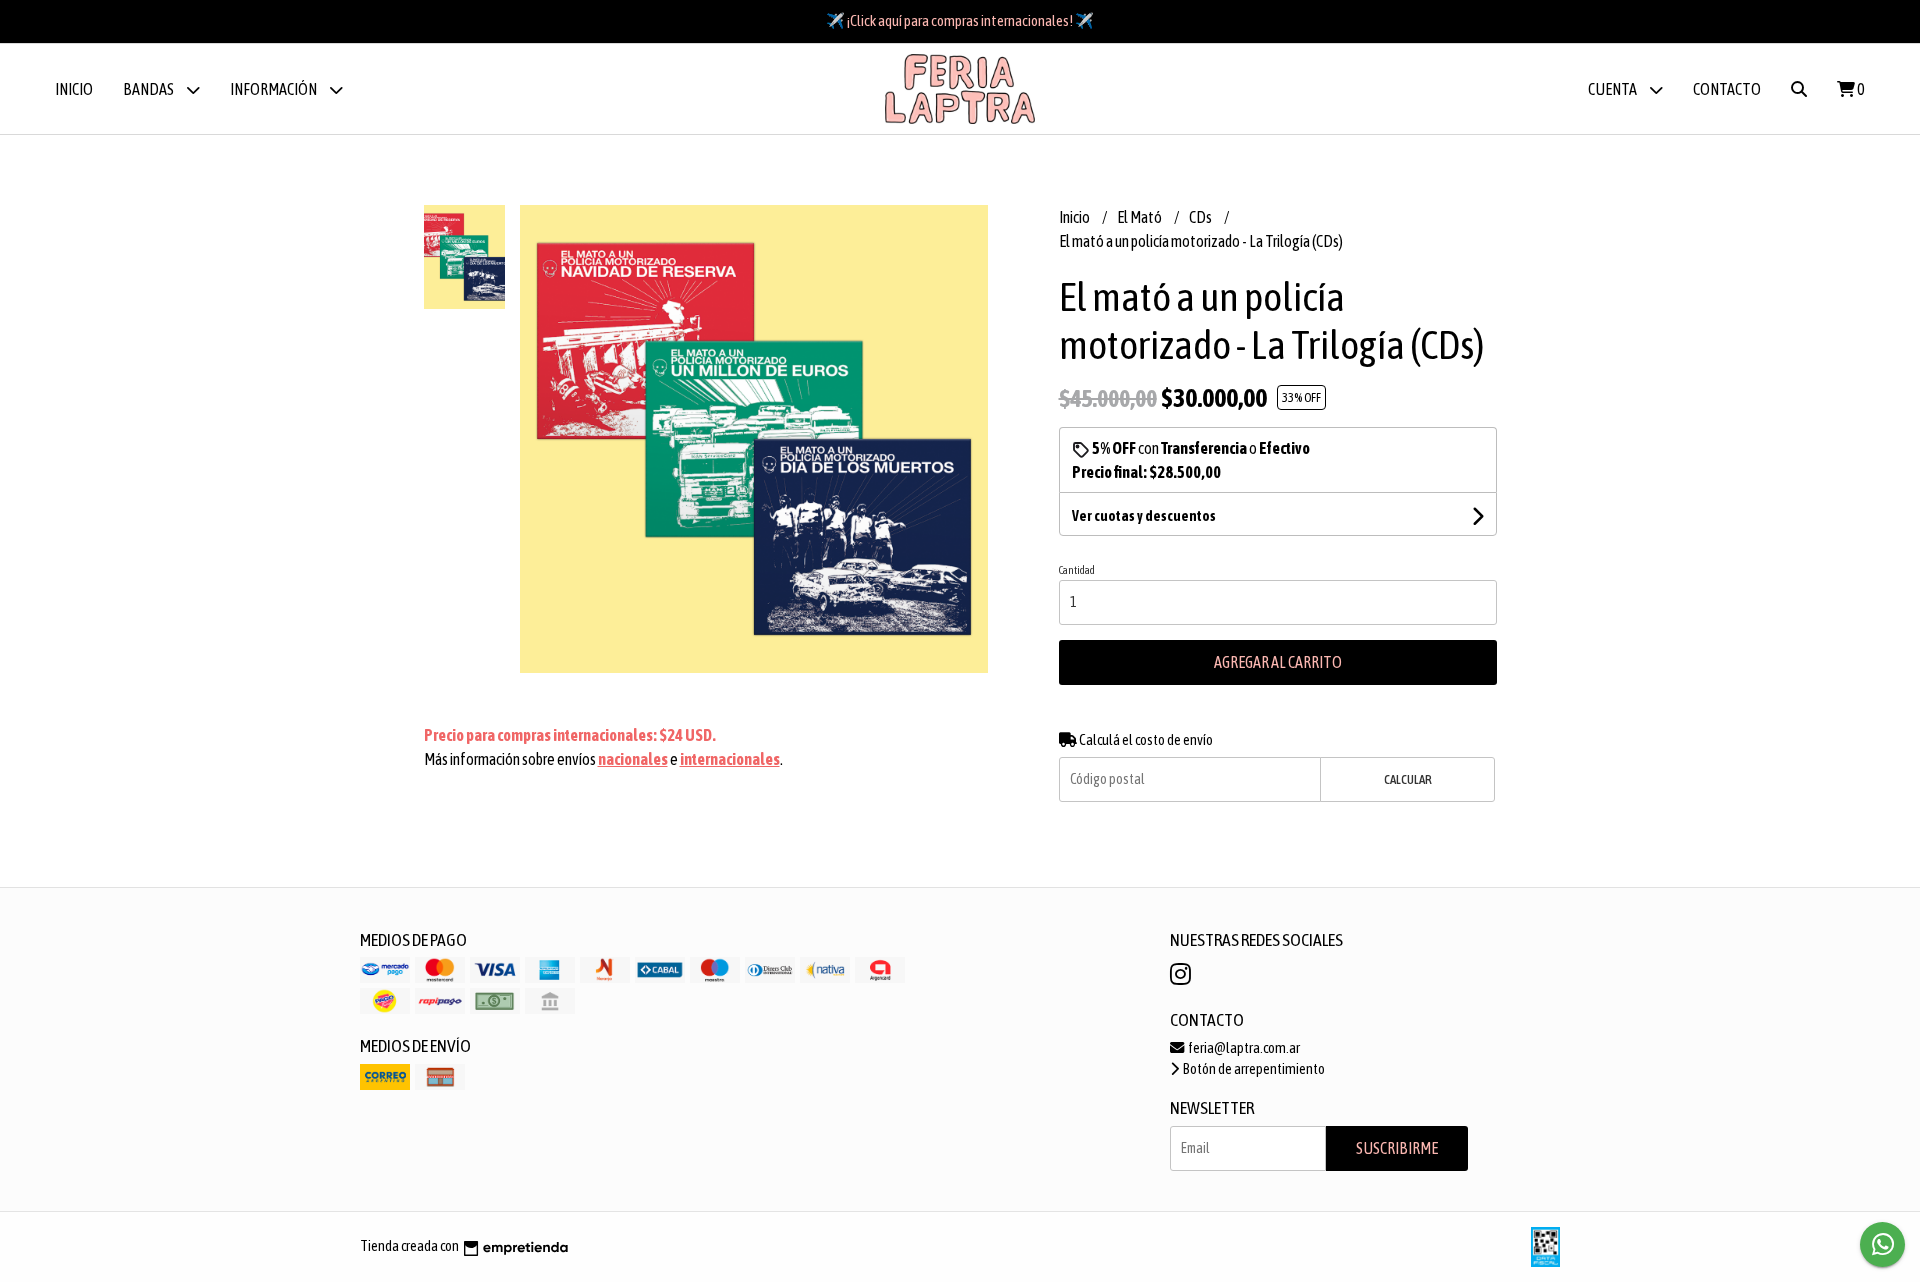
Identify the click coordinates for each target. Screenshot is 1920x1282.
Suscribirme (1397, 1148)
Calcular (1408, 779)
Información (274, 89)
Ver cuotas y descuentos (1144, 516)
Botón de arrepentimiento (1253, 1069)
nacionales (633, 759)
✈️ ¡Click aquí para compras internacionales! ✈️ (960, 20)
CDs (1201, 217)
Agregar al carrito (1278, 662)
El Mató (1140, 217)
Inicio (74, 89)
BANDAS (149, 89)
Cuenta (1613, 89)
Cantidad (1077, 570)
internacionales (730, 759)
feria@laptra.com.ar (1243, 1048)
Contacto (1727, 89)
